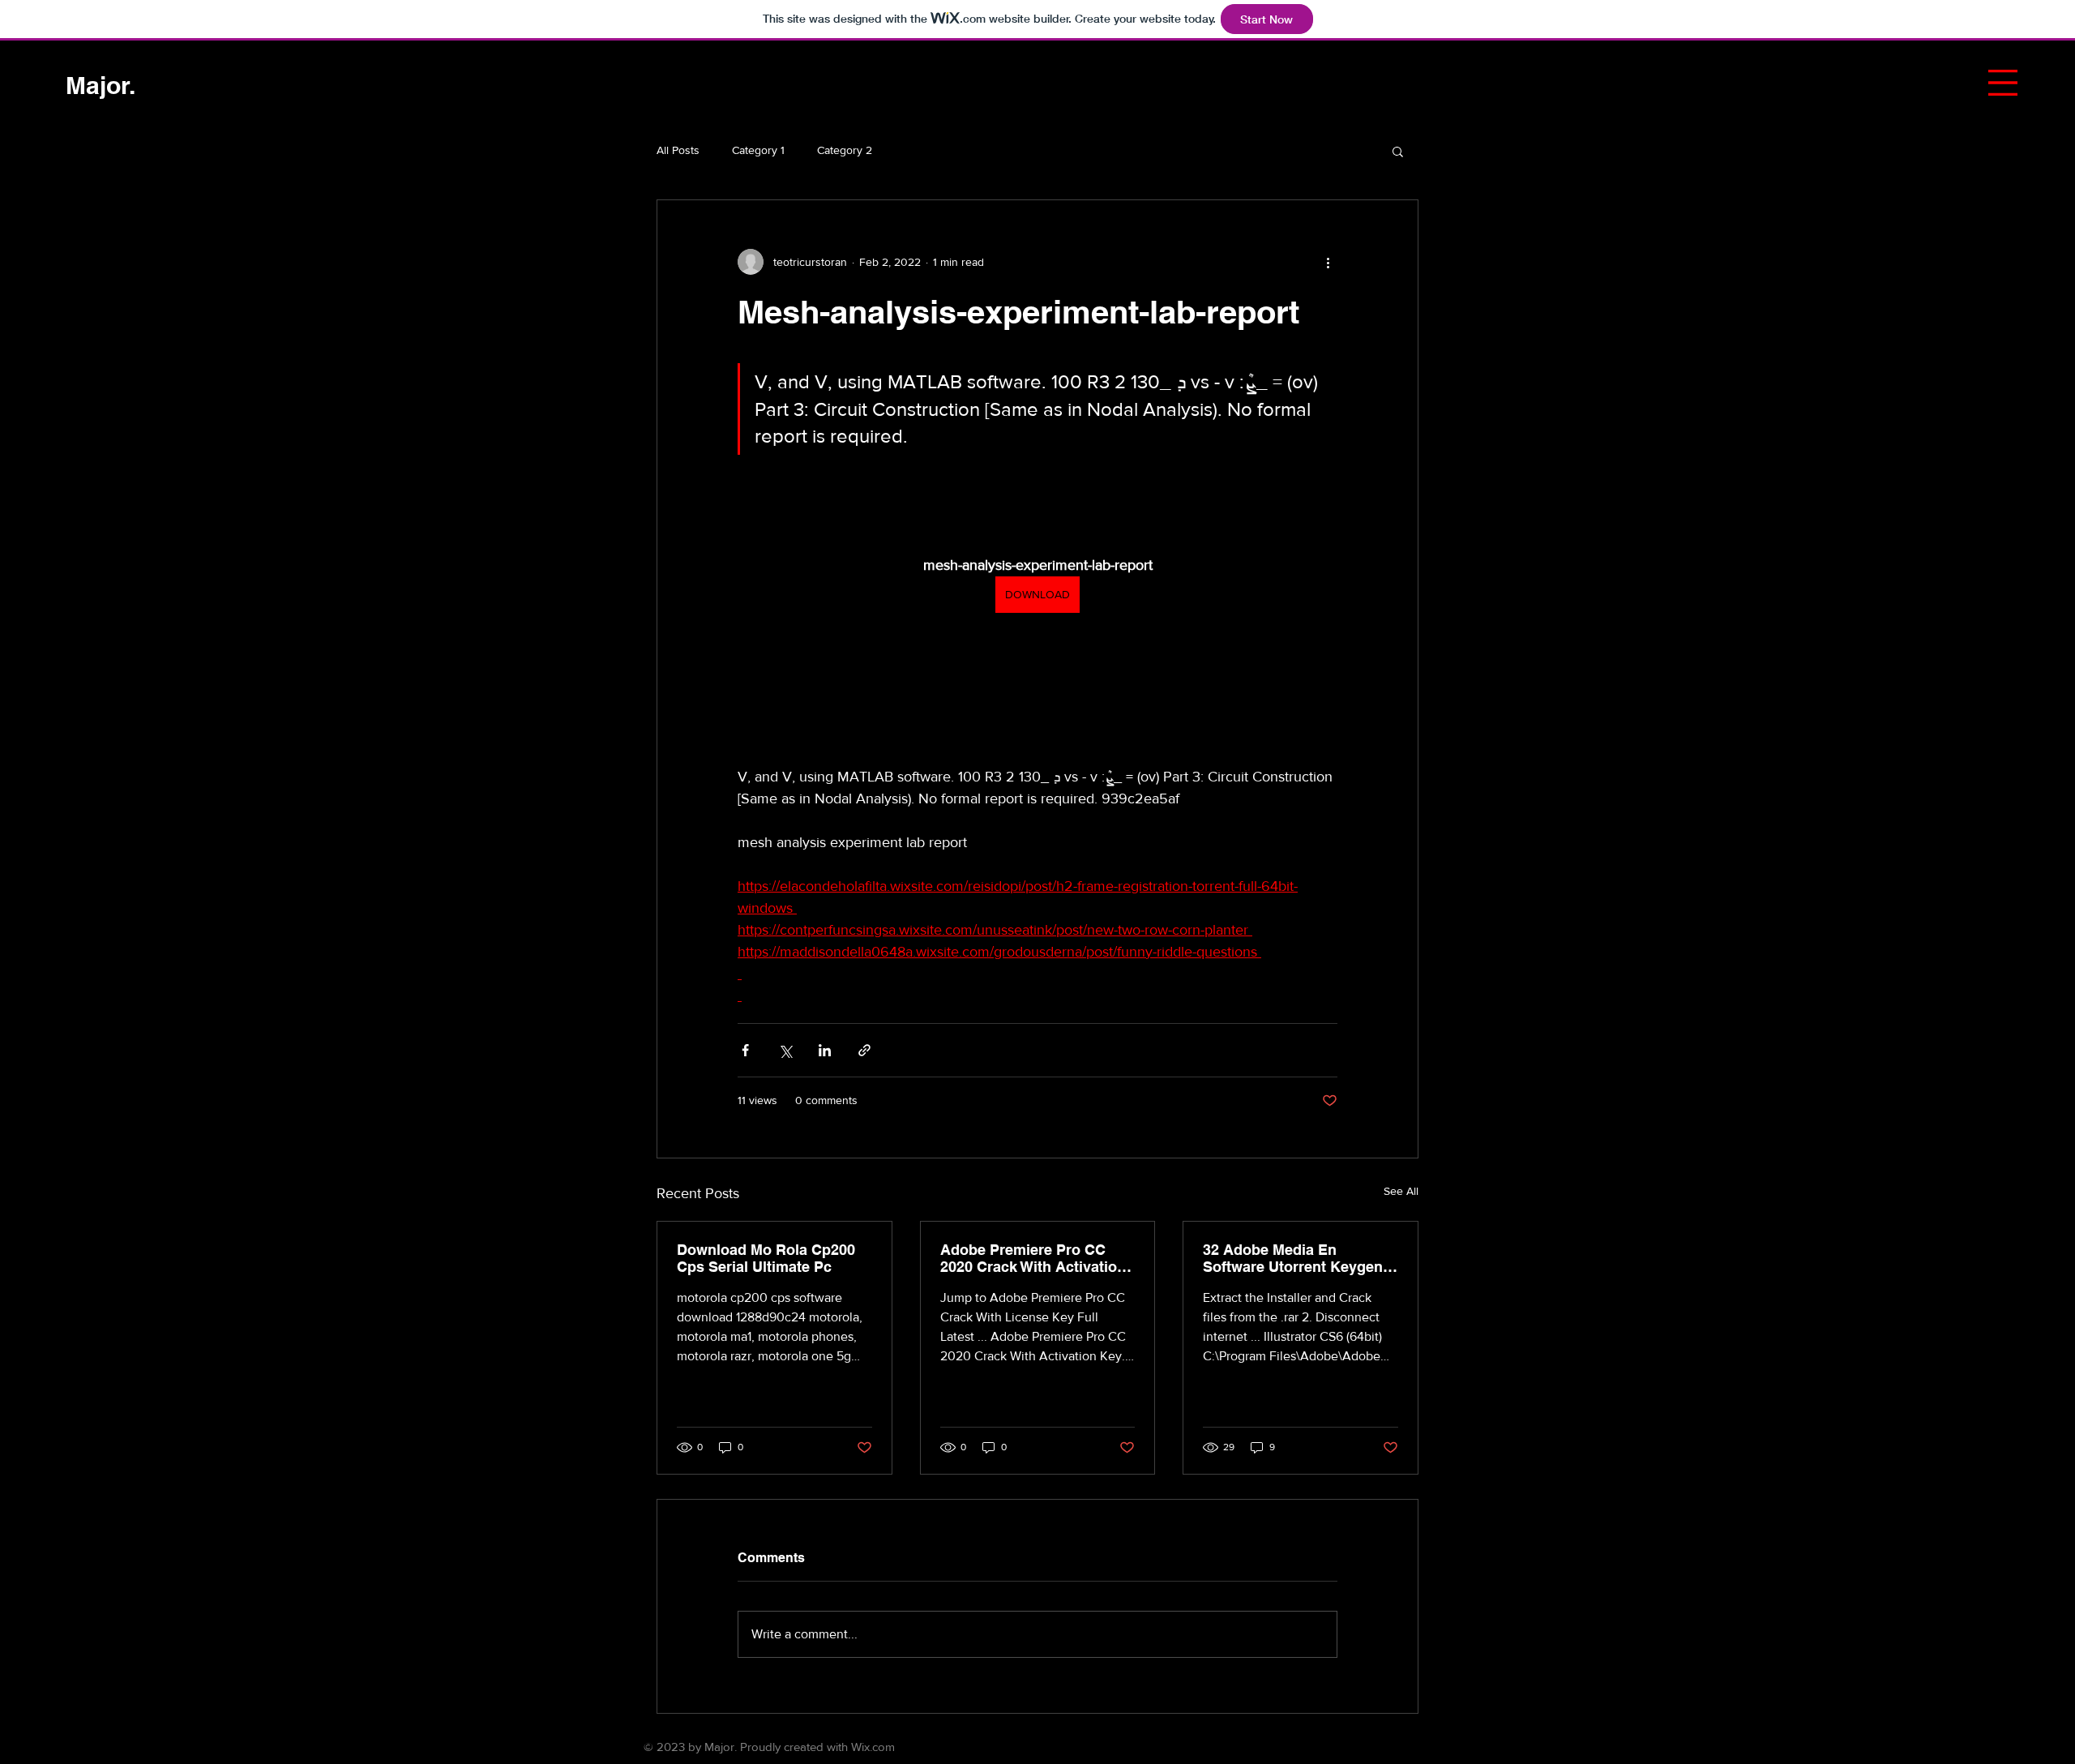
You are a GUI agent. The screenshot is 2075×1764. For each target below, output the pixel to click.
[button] (2003, 83)
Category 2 (845, 150)
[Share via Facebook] (745, 1050)
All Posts (678, 150)
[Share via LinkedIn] (825, 1050)
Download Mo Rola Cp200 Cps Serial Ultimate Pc (766, 1258)
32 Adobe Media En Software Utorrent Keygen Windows (1293, 1258)
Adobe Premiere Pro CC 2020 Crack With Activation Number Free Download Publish (1033, 1258)
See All (1401, 1191)
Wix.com (873, 1747)
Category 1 (758, 150)
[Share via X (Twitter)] (785, 1050)
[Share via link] (864, 1050)
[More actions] (1328, 262)
